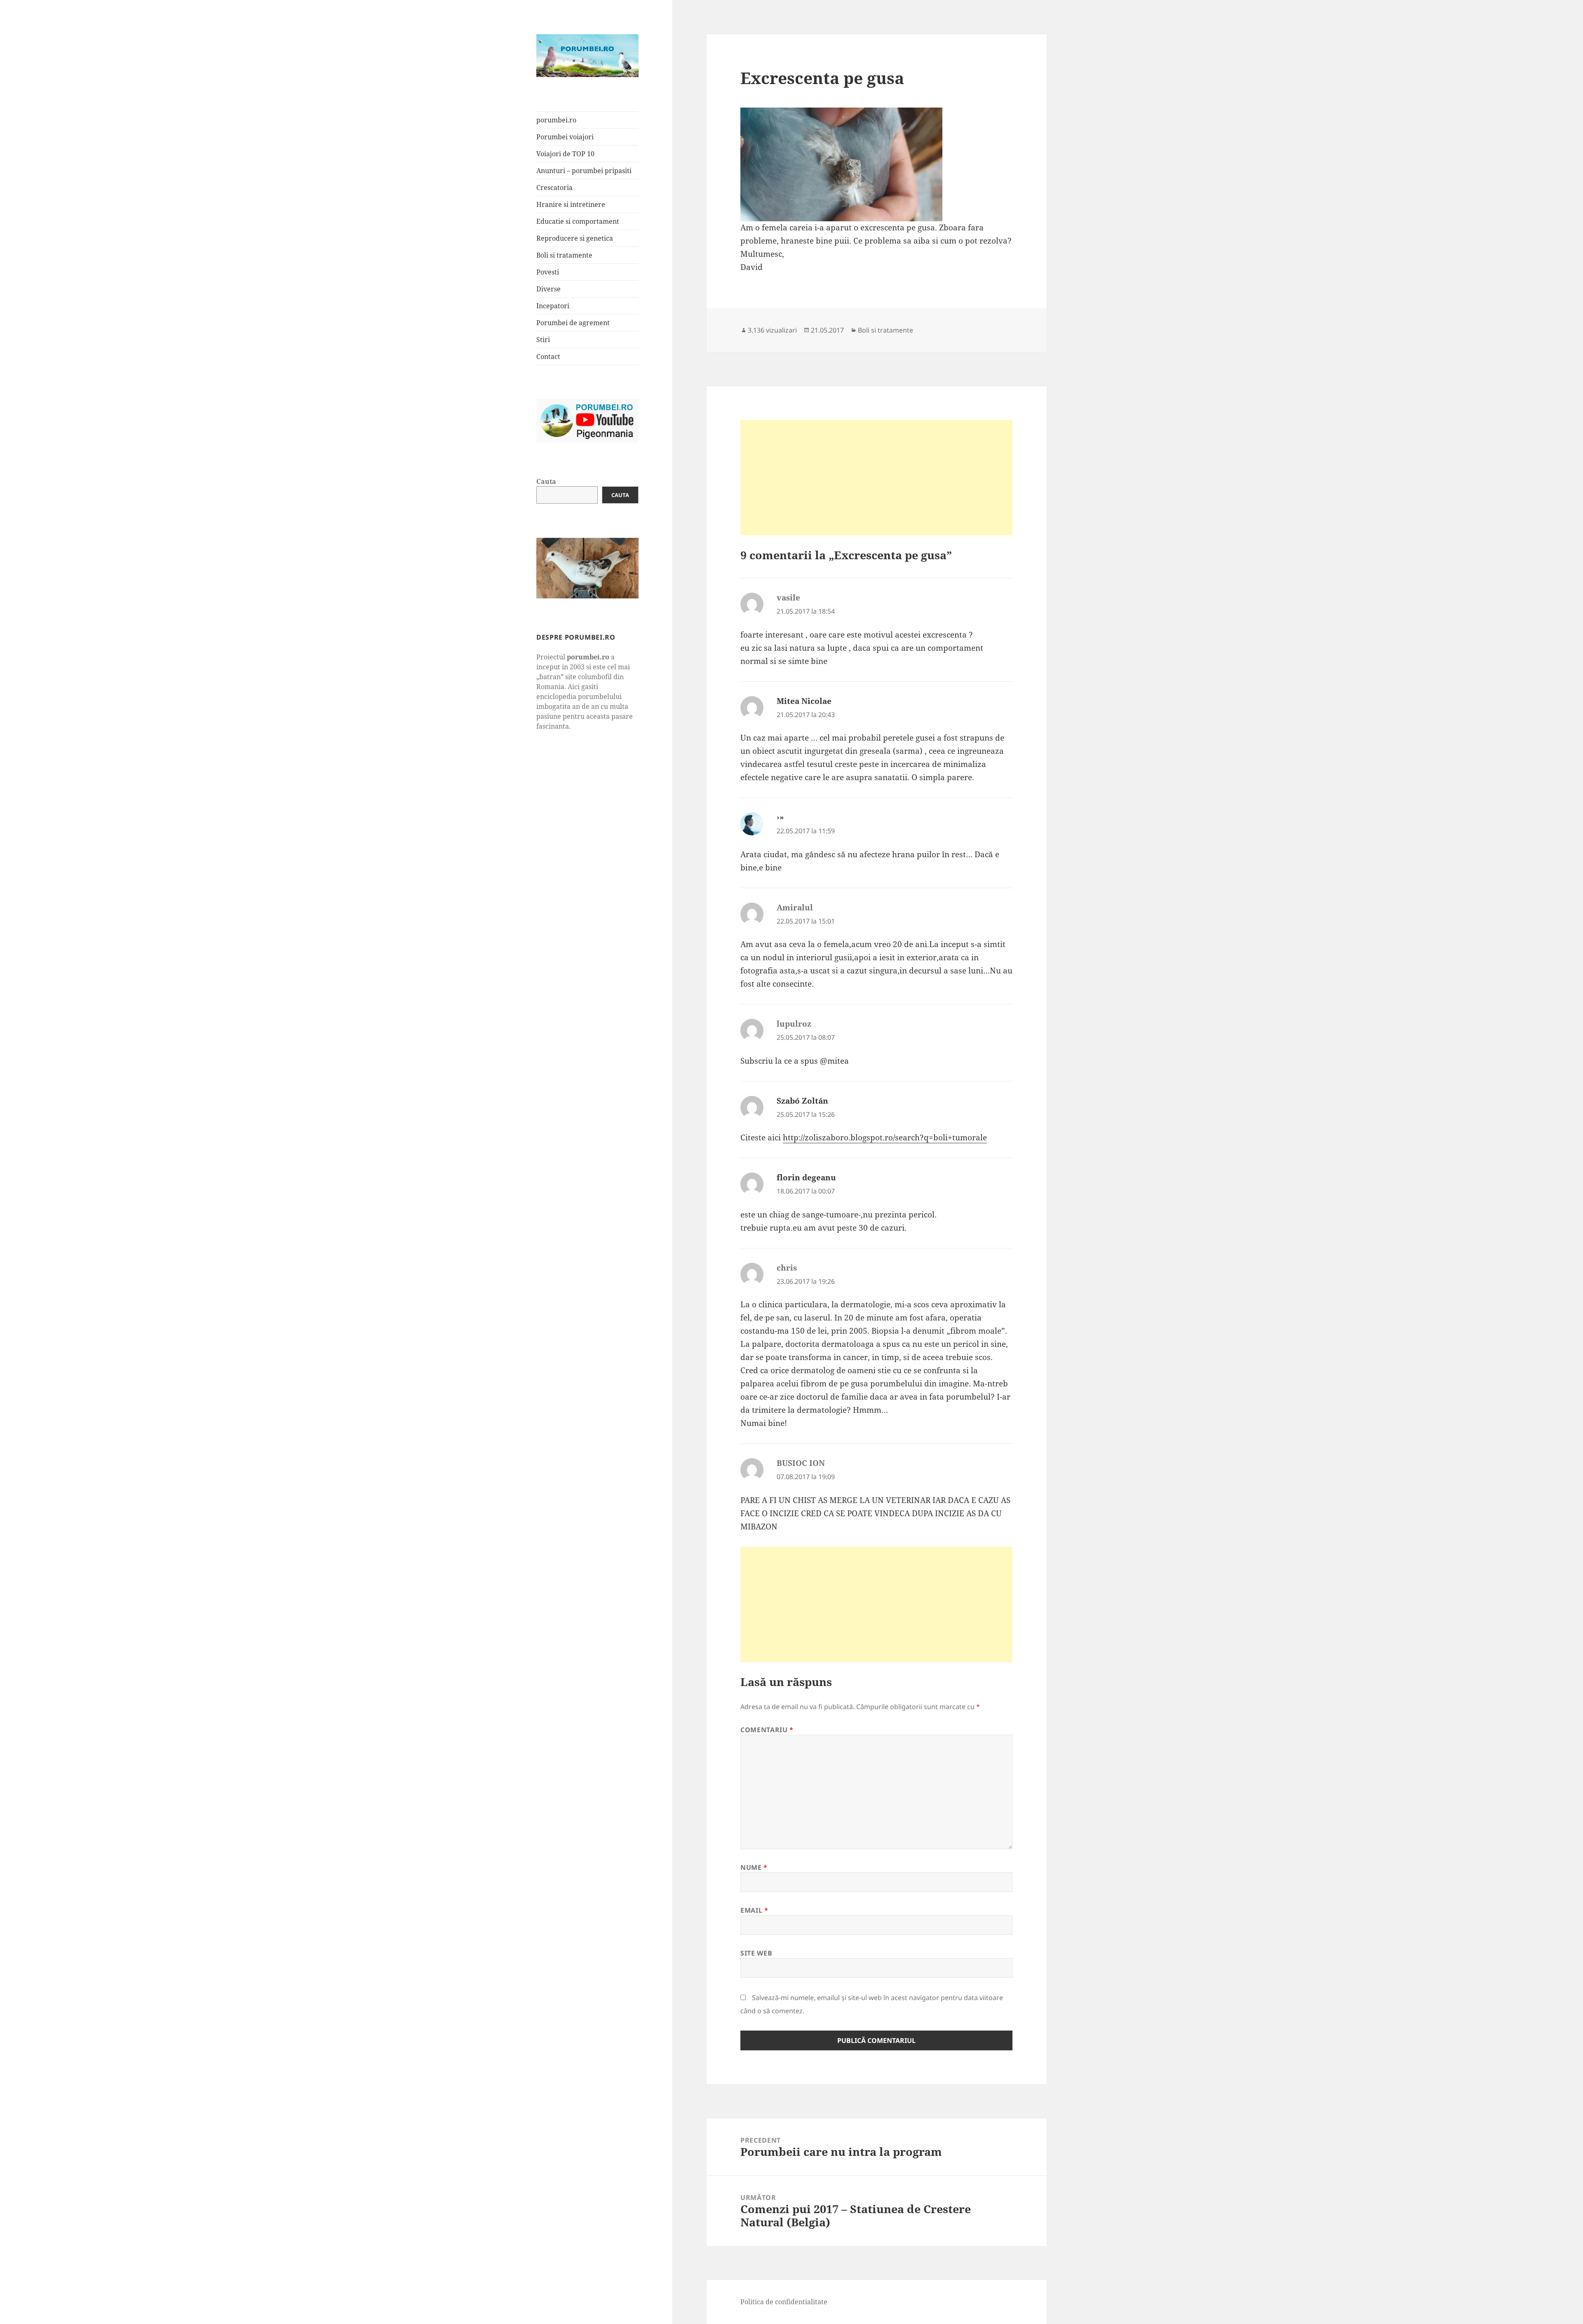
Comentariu (767, 1730)
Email (754, 1910)
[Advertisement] (876, 478)
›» (780, 817)
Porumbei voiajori (565, 137)
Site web (756, 1953)
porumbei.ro (556, 120)
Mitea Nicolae (804, 701)
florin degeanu (806, 1177)
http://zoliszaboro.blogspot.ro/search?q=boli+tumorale (885, 1137)
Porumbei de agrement (573, 323)
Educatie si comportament (578, 221)
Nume (754, 1867)
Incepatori (553, 306)
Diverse (548, 289)
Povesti (548, 272)
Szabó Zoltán (802, 1101)
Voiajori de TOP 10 (565, 154)
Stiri (543, 340)
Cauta (546, 481)
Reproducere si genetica (575, 238)
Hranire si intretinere (571, 204)
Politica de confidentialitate (784, 2302)
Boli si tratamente (564, 255)
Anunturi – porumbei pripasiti (584, 171)
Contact (548, 356)
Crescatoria (554, 188)
